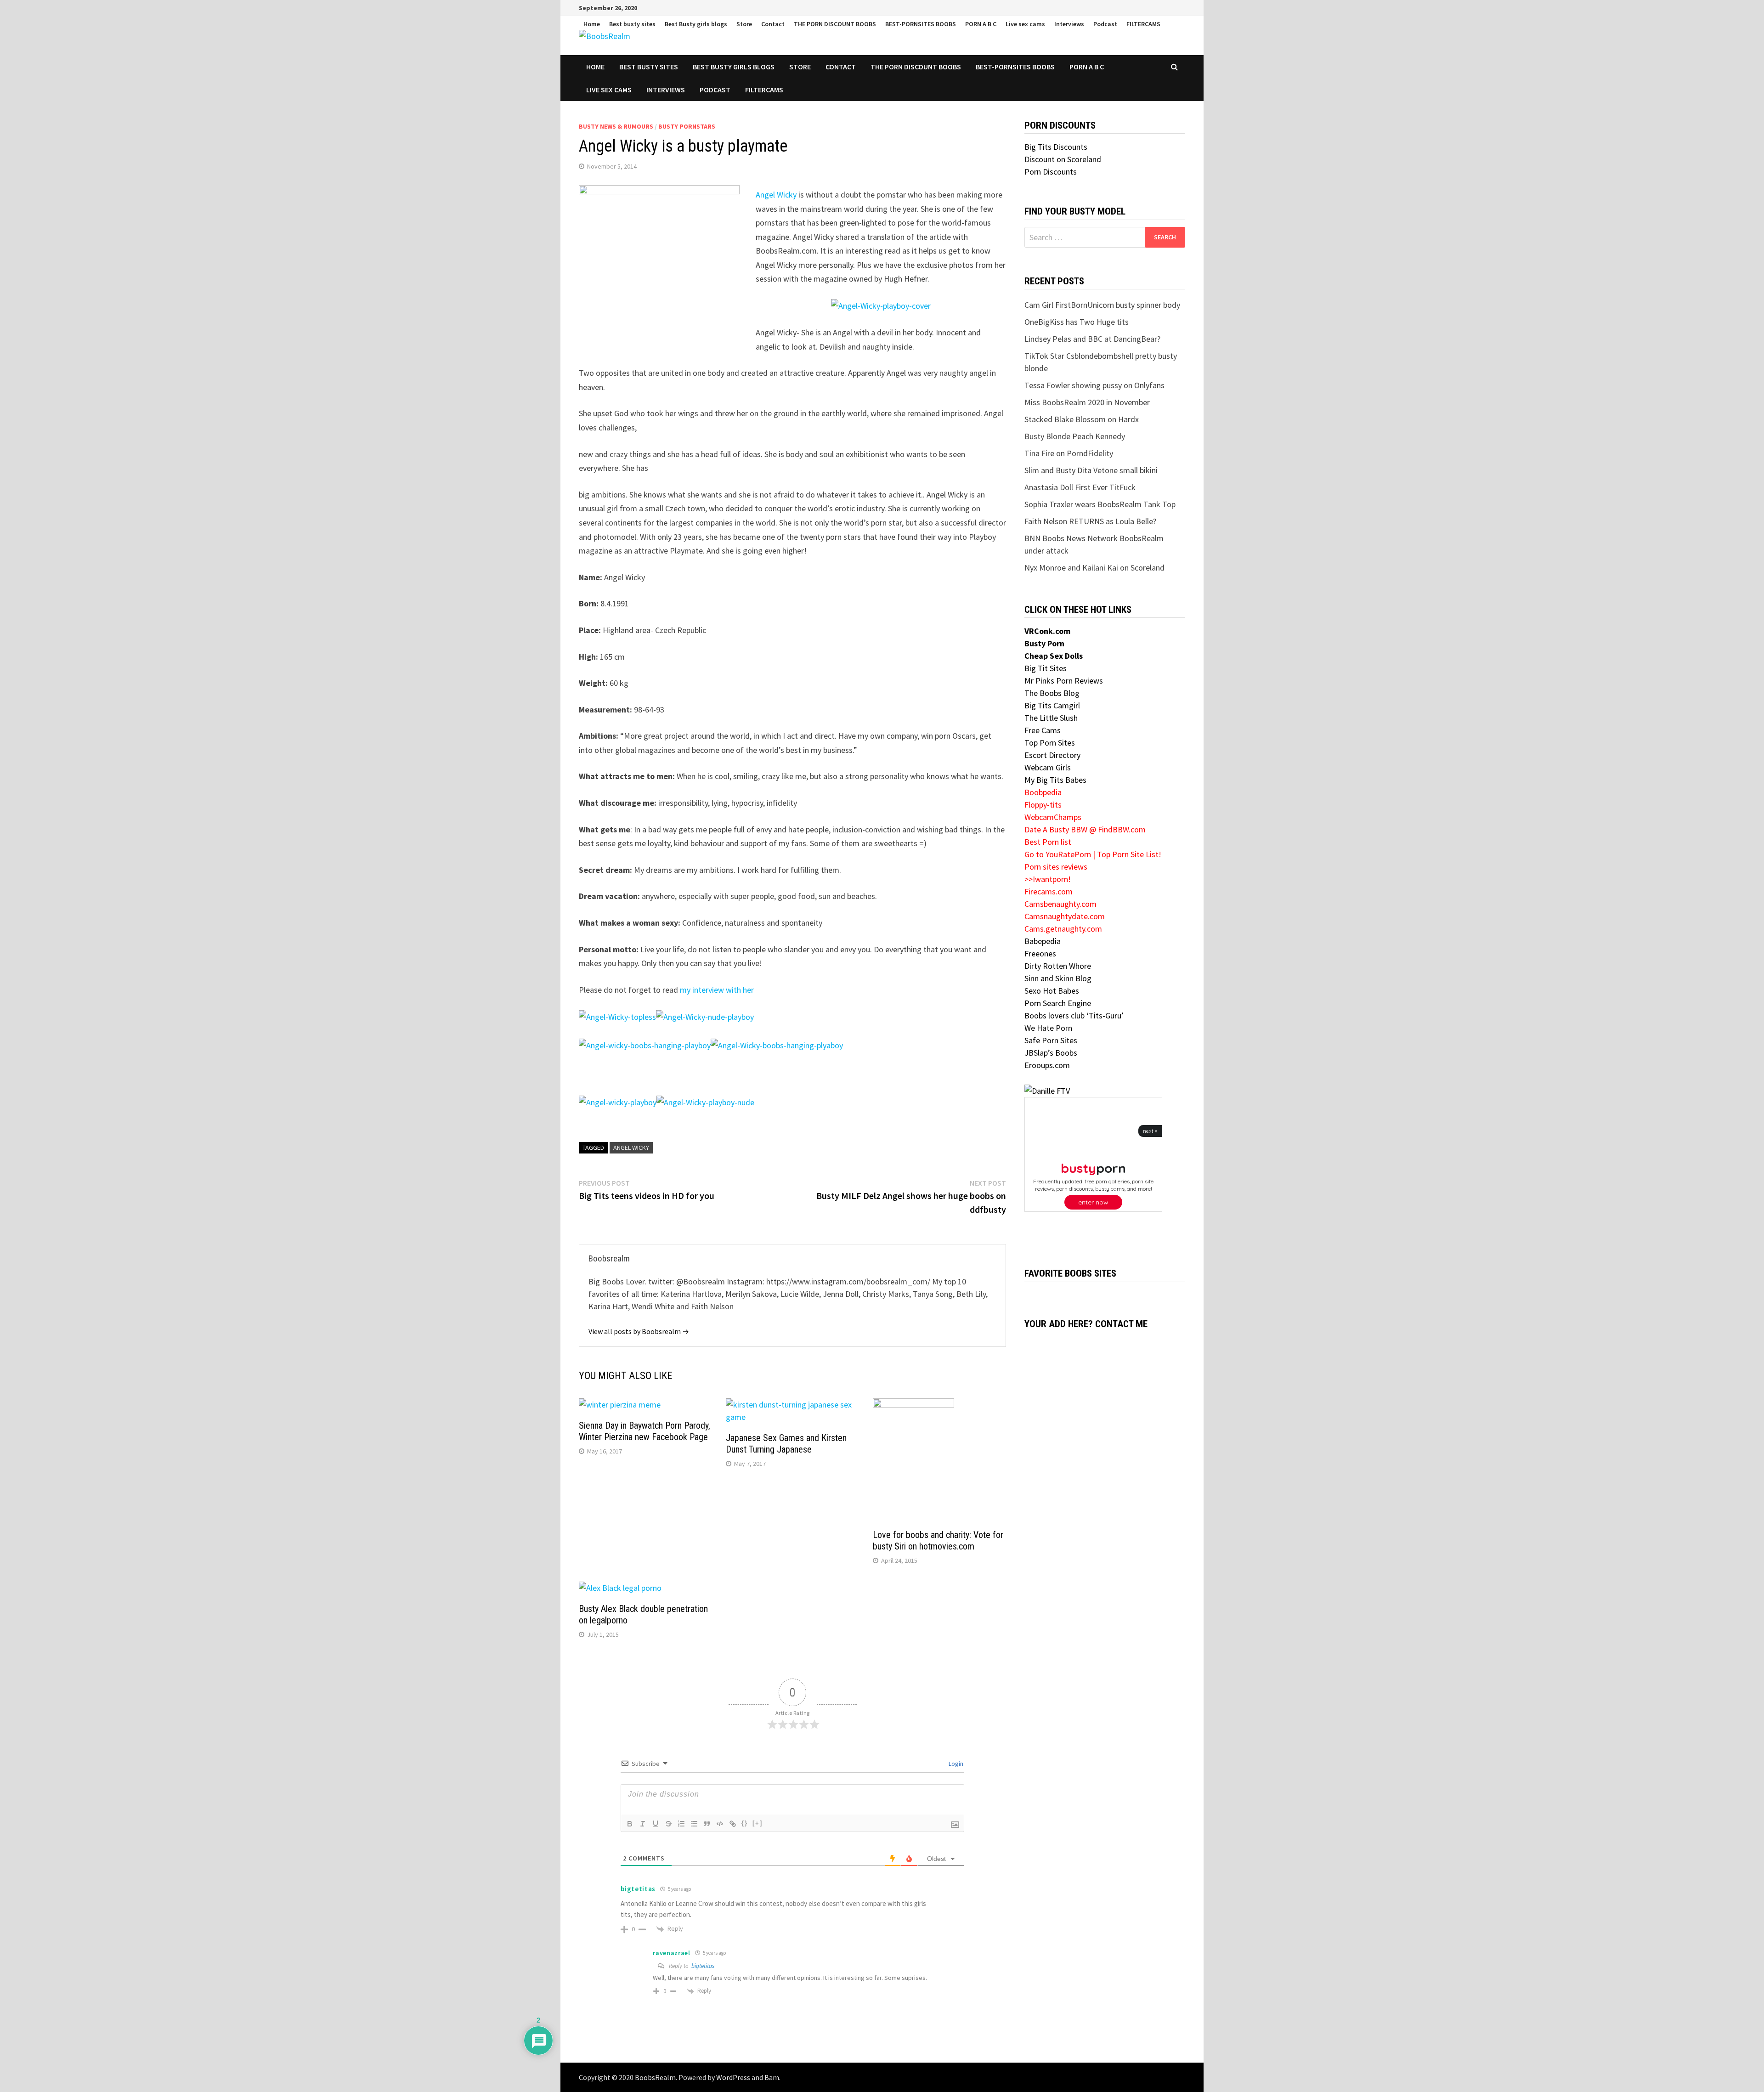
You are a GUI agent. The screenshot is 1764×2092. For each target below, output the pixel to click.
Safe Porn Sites (1051, 1040)
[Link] (733, 1824)
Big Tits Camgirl (1052, 705)
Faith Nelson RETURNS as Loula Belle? (1090, 521)
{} (745, 1823)
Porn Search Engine (1058, 1003)
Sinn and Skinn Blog (1058, 978)
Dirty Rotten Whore (1058, 966)
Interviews (1069, 24)
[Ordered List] (681, 1824)
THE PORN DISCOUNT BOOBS (835, 24)
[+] (758, 1823)
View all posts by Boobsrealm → (639, 1331)
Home (592, 24)
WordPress (733, 2077)
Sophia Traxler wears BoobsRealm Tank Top (1100, 504)
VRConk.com (1047, 631)
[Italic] (643, 1824)
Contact (773, 24)
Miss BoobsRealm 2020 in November (1087, 402)
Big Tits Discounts (1056, 147)
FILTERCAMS (1143, 24)
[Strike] (668, 1824)
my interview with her (717, 990)
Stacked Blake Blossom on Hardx (1082, 419)
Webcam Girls (1048, 767)
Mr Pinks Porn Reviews (1064, 681)
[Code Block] (720, 1824)
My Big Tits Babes (1055, 780)
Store (744, 24)
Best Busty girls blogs (696, 24)
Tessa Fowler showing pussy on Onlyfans (1094, 385)
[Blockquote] (707, 1824)
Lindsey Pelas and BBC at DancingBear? (1092, 339)
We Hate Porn (1048, 1028)
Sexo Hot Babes (1052, 991)
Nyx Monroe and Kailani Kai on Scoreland (1094, 568)
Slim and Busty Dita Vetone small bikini (1091, 470)
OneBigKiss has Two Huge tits (1077, 322)
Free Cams (1043, 730)
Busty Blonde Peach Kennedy (1075, 436)
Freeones (1040, 953)
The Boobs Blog (1052, 693)
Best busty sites (632, 24)
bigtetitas (703, 1966)
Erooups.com (1047, 1065)
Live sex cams (1025, 24)
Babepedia (1043, 941)
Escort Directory (1052, 755)
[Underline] (656, 1824)
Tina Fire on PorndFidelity (1069, 453)
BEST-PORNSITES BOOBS (921, 24)
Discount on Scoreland (1063, 159)
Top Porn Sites (1050, 743)
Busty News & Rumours (616, 126)
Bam (772, 2077)
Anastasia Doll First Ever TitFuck (1080, 487)
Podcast (1105, 24)
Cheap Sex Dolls (1054, 656)
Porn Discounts (1051, 172)
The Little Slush (1051, 718)
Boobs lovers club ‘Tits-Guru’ (1074, 1015)
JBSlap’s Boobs (1051, 1053)
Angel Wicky (776, 195)
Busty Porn (1044, 643)
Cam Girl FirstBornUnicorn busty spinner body (1102, 305)
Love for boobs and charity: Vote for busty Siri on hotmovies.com (938, 1541)
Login (955, 1764)
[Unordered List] (694, 1824)
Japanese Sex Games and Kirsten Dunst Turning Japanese (786, 1444)
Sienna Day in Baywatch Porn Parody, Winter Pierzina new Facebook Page (645, 1431)
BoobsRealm (655, 2077)
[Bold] (630, 1824)
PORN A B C (981, 24)
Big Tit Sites (1046, 668)
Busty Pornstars (687, 126)
